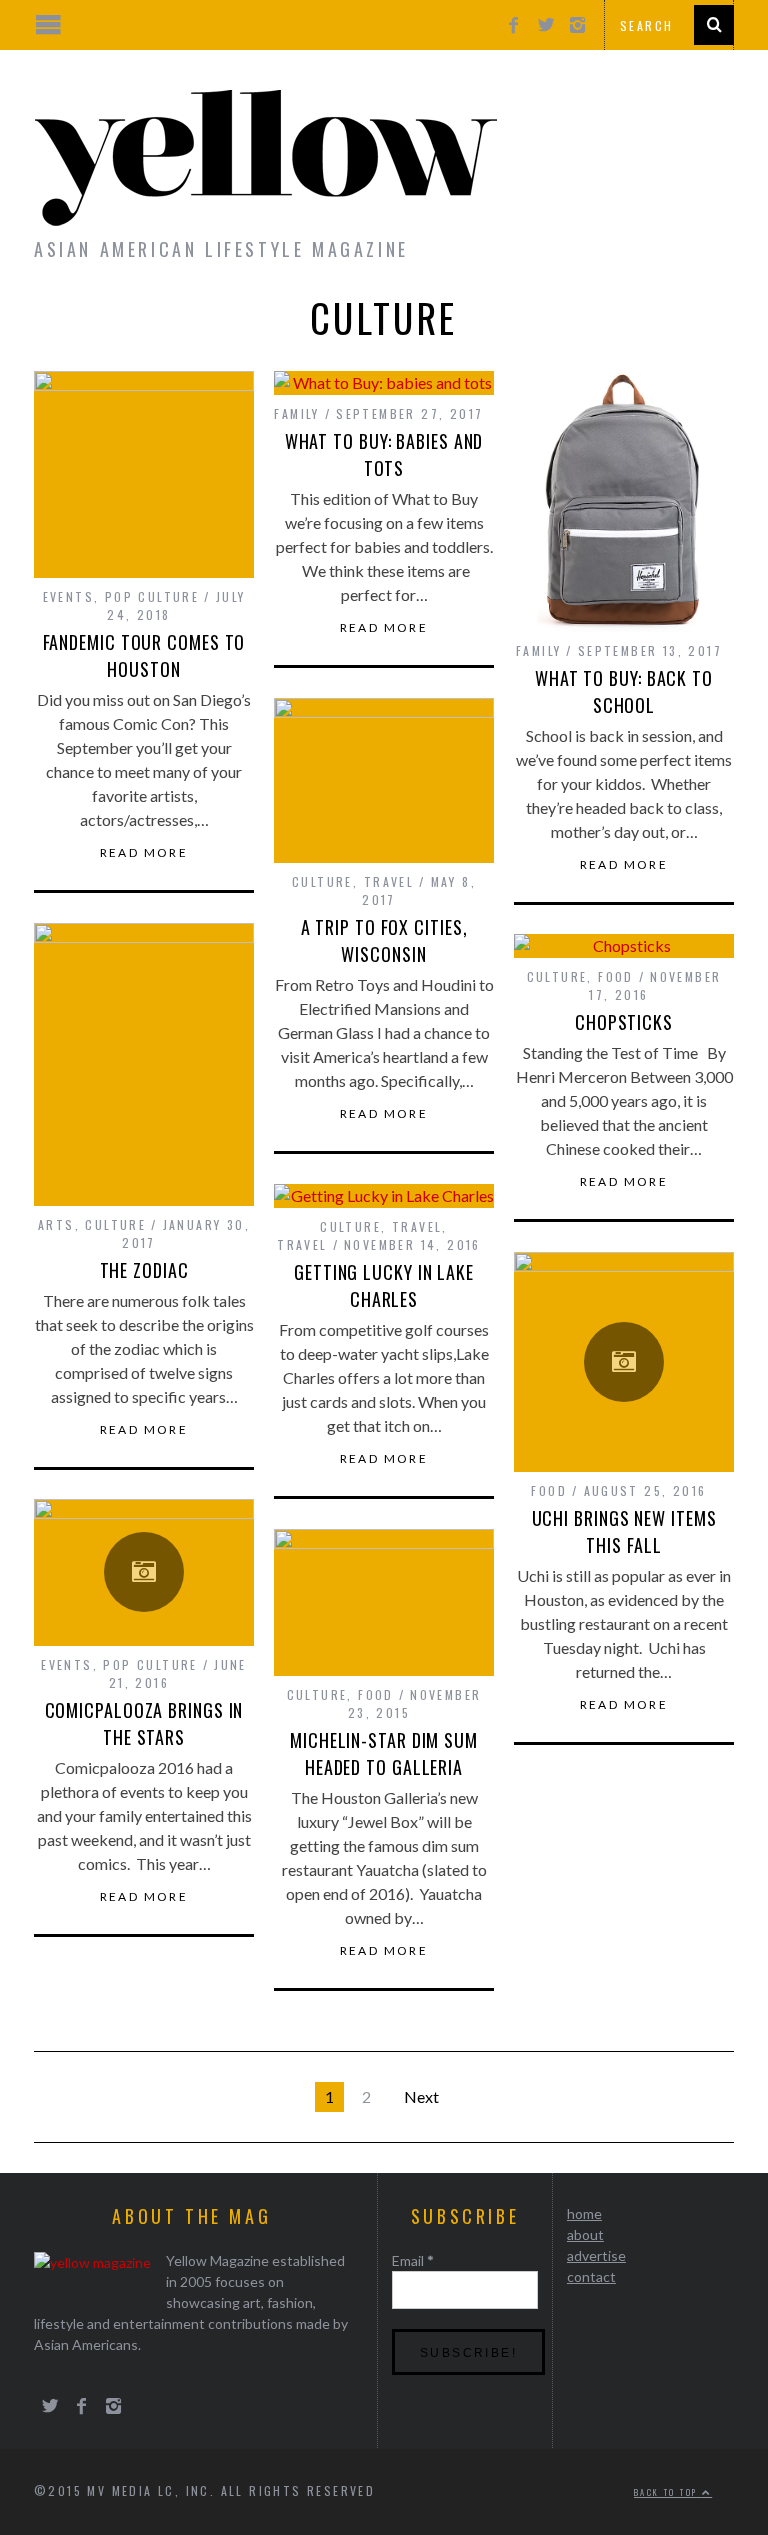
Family (296, 413)
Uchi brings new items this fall (624, 1531)
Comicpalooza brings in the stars (144, 1723)
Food (616, 976)
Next (421, 2096)
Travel (389, 881)
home (584, 2213)
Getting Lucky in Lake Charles (384, 1285)
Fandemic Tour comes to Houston (144, 655)
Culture (322, 881)
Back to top (668, 2492)
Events (68, 596)
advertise (596, 2255)
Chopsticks (624, 1022)
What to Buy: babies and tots (384, 454)
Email (413, 2260)
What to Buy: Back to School (624, 691)
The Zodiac (144, 1270)
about (585, 2234)
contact (591, 2276)
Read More (144, 853)
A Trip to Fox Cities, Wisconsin (384, 940)
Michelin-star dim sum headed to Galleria (384, 1753)
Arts (56, 1224)
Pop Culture (152, 596)
